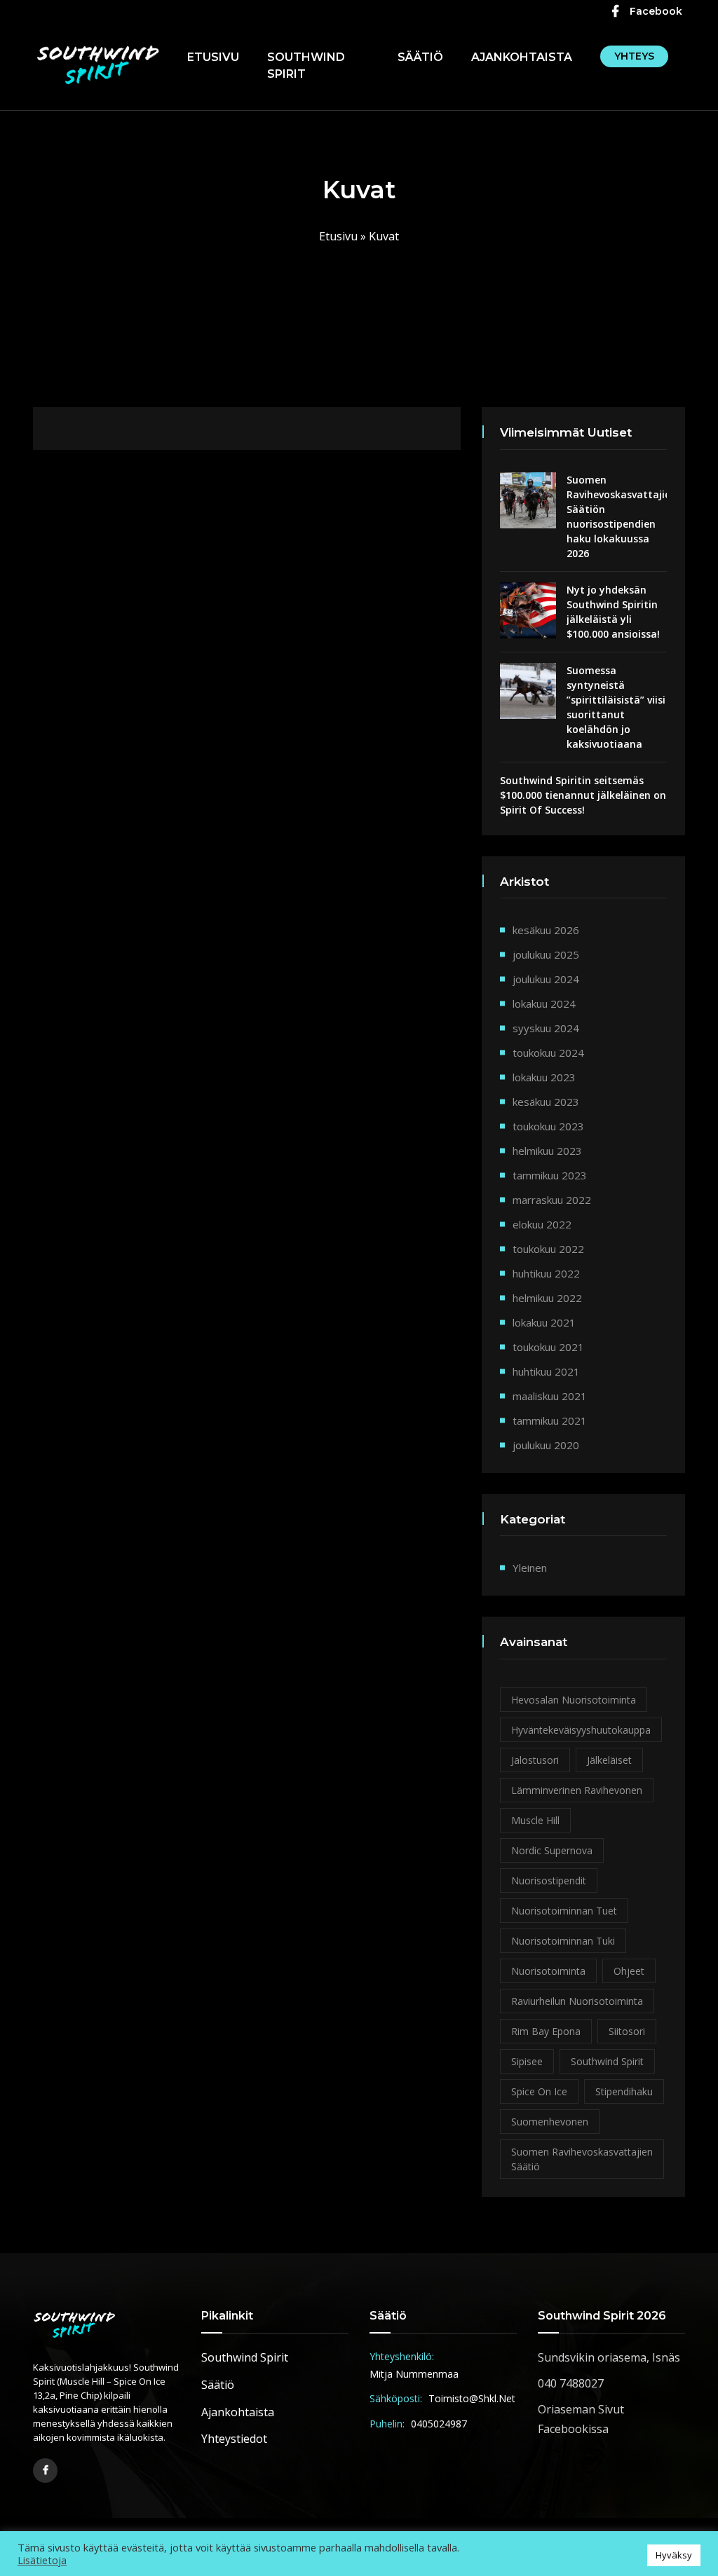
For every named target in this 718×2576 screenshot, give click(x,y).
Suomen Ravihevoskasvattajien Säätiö (582, 2159)
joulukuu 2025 (546, 954)
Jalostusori (535, 1760)
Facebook (656, 11)
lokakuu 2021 (544, 1322)
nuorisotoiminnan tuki (563, 1941)
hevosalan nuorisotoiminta (574, 1700)
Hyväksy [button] (674, 2555)
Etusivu (213, 57)
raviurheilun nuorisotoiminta (577, 2001)
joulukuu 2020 (546, 1445)
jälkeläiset (609, 1760)
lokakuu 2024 (544, 1003)
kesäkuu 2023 (546, 1102)
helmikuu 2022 (547, 1298)
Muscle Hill (535, 1820)
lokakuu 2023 (544, 1077)
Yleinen (530, 1568)
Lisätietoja (42, 2560)
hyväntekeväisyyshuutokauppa (581, 1730)
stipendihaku (624, 2091)
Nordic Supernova (552, 1850)
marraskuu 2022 (552, 1200)
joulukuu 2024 (546, 979)
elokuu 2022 (542, 1224)
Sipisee (527, 2061)
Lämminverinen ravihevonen (577, 1790)
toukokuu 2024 (548, 1053)
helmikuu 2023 (547, 1151)
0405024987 (439, 2424)
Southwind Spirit (306, 66)
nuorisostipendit (549, 1880)
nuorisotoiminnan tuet (564, 1911)
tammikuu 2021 (550, 1420)
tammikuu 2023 (550, 1175)
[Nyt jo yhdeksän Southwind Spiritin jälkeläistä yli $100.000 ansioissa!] (528, 610)
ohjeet (629, 1971)
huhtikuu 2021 (546, 1371)
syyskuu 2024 (546, 1028)
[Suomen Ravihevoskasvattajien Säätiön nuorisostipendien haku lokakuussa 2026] (528, 500)
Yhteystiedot (234, 2439)
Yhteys (634, 56)
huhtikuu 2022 (546, 1273)
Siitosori (627, 2031)
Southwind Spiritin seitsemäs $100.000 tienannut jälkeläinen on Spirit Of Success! (583, 795)
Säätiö (420, 57)
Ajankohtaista (522, 57)
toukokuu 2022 (548, 1249)
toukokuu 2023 (548, 1126)
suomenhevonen (550, 2122)
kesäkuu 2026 (546, 930)
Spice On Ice (539, 2091)
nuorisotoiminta (548, 1971)
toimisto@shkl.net (472, 2398)
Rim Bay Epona (546, 2031)
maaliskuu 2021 (550, 1396)
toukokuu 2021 (548, 1347)
